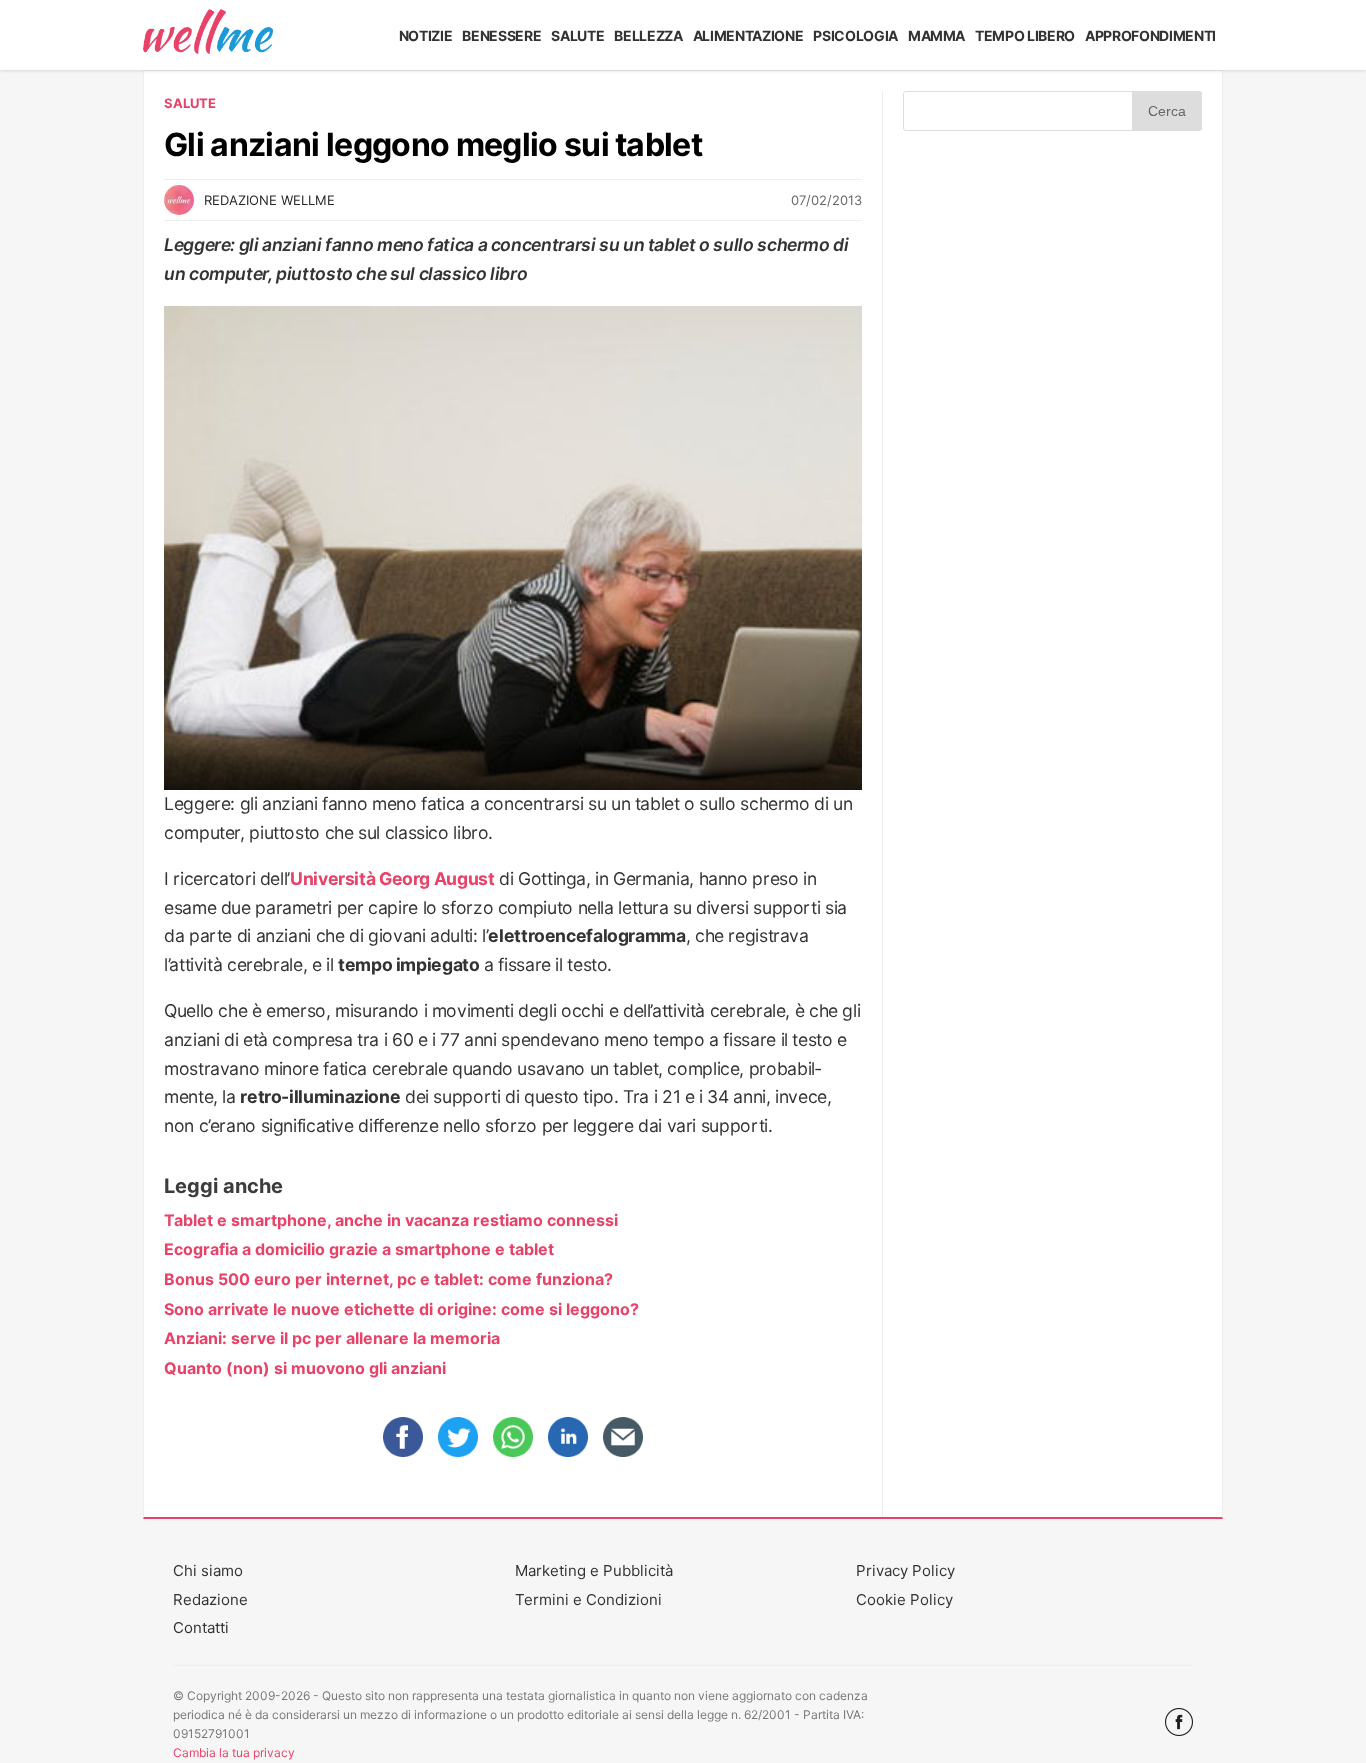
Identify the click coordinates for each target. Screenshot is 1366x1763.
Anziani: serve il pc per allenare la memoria (332, 1338)
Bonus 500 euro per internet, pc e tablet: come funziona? (388, 1279)
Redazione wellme (269, 200)
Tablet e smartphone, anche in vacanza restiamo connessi (391, 1220)
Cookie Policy (904, 1599)
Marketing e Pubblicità (594, 1570)
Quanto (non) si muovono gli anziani (305, 1368)
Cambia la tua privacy (234, 1752)
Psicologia (855, 35)
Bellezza (648, 35)
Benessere (501, 35)
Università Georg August (392, 878)
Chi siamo (208, 1570)
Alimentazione (748, 35)
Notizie (426, 35)
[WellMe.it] (208, 35)
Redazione (210, 1599)
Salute (577, 35)
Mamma (936, 35)
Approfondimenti (1150, 35)
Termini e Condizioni (588, 1599)
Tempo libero (1025, 35)
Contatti (201, 1627)
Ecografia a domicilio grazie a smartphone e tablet (359, 1249)
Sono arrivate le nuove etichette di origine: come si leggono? (401, 1309)
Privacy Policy (905, 1570)
